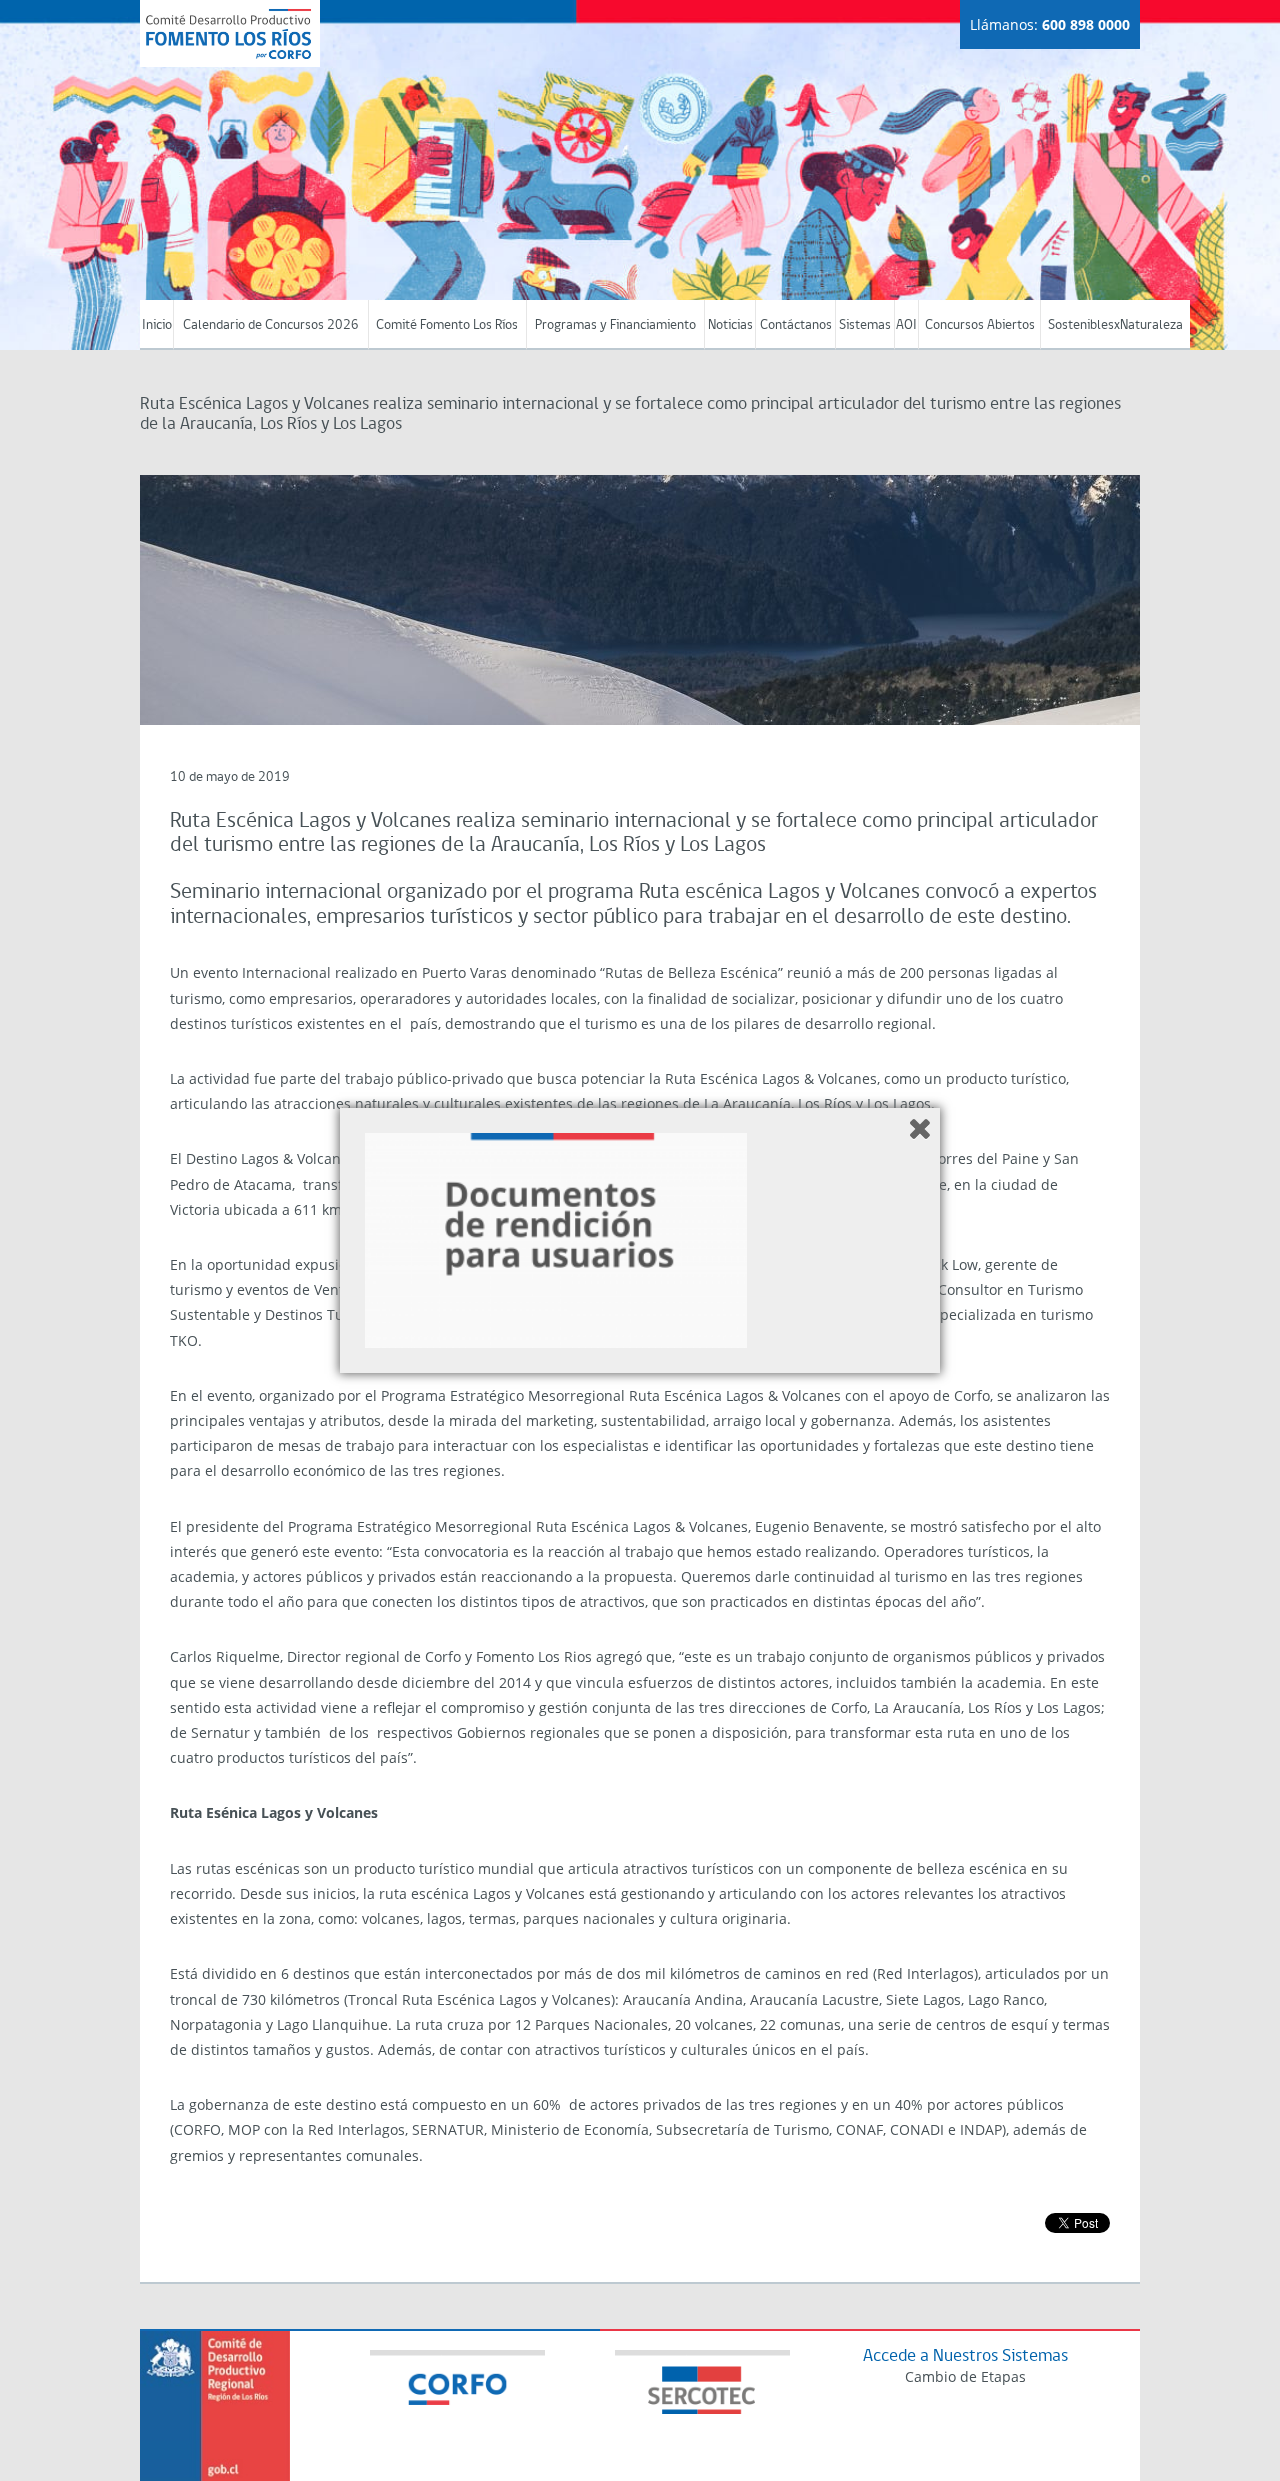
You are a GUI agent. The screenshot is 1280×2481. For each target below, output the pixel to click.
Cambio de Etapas (965, 2376)
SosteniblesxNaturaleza (1115, 325)
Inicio (157, 325)
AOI (906, 325)
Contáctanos (796, 325)
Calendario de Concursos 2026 (271, 325)
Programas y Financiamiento (615, 325)
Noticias (730, 325)
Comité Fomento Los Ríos (447, 325)
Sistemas (865, 325)
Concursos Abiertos (980, 325)
